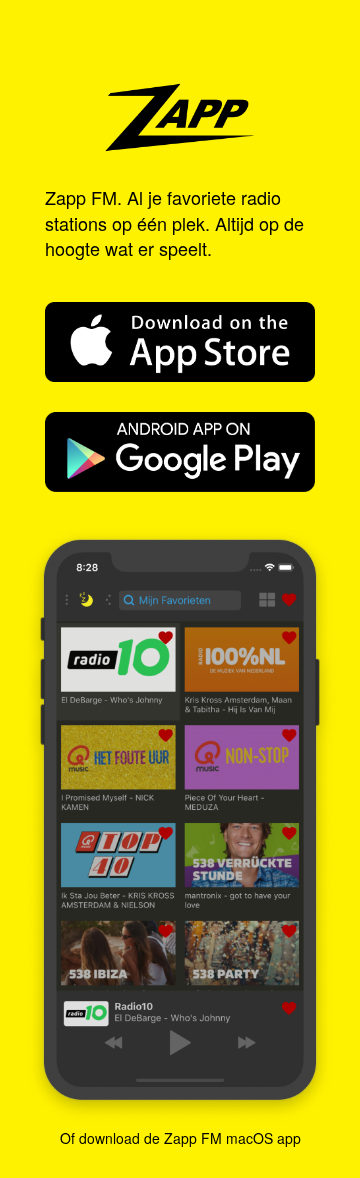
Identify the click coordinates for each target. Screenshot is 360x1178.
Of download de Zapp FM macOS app (180, 1138)
